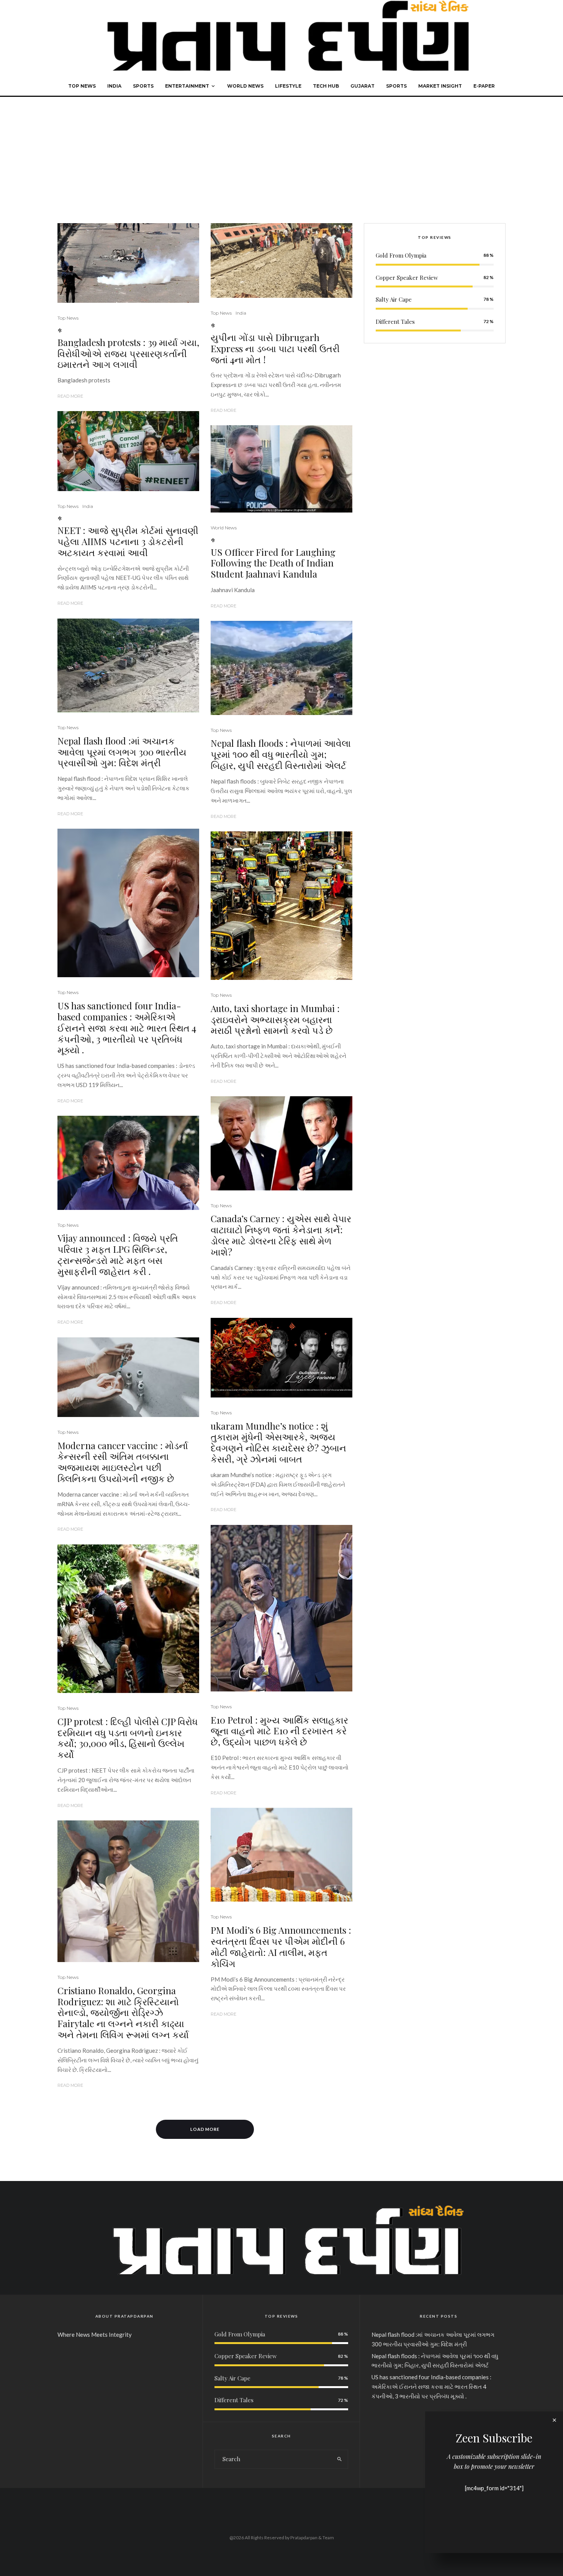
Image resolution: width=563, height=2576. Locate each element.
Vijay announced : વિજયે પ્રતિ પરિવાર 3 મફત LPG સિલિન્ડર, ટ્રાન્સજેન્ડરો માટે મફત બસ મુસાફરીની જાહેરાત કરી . (118, 1255)
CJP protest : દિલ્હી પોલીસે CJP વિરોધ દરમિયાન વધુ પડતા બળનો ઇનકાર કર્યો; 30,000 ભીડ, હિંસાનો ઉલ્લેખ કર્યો (128, 1738)
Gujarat (363, 86)
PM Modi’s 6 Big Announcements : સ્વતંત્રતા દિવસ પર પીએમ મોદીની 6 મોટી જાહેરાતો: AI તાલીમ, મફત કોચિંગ (281, 1947)
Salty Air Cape (394, 299)
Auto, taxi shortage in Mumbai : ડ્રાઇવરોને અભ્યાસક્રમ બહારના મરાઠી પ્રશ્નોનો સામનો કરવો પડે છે (275, 1019)
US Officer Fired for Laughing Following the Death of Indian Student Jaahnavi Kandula (273, 563)
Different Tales (395, 322)
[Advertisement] (281, 154)
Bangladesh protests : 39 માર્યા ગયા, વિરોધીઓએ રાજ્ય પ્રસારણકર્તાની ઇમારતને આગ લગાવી (128, 353)
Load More (205, 2129)
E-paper (484, 86)
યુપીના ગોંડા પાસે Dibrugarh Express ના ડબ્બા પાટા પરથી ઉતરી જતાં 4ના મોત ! (275, 348)
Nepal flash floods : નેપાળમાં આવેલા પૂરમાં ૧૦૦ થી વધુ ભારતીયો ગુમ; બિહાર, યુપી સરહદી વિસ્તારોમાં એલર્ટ (281, 754)
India (114, 86)
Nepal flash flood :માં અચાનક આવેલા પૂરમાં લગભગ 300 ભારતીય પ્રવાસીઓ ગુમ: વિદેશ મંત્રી (122, 752)
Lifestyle (288, 86)
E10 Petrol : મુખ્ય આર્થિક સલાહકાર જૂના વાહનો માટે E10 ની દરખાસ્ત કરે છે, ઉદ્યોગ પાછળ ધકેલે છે (279, 1731)
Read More (70, 396)
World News (245, 86)
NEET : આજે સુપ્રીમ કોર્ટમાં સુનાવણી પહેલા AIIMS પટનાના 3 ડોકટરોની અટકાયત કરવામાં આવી (128, 541)
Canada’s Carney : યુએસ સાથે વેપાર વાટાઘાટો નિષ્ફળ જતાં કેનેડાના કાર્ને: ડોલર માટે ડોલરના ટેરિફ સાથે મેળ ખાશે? (281, 1235)
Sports (143, 86)
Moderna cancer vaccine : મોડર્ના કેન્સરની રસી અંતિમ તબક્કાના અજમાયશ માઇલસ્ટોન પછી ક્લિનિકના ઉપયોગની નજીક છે (123, 1462)
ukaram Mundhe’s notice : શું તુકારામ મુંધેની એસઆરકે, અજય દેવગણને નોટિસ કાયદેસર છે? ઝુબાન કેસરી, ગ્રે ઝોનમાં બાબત (278, 1442)
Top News (82, 86)
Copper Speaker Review (407, 278)
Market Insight (440, 86)
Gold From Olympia (401, 255)
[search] (340, 2459)
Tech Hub (326, 86)
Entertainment (187, 86)
